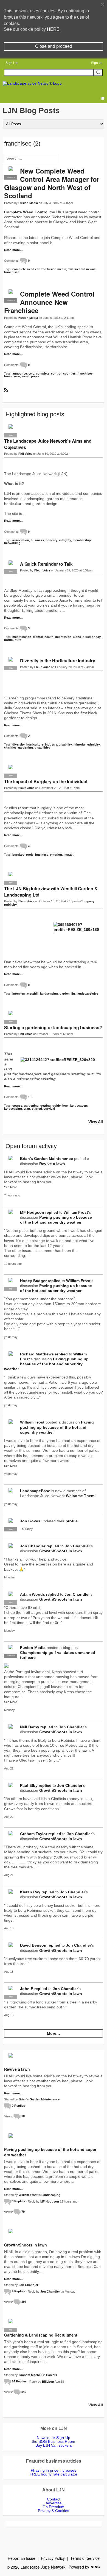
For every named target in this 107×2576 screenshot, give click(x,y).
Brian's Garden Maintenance (47, 1159)
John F (27, 1989)
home (8, 376)
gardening (26, 747)
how (65, 1106)
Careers (52, 2375)
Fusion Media (28, 203)
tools (30, 855)
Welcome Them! (81, 1496)
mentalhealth (22, 637)
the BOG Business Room (54, 2441)
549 (24, 2392)
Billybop (48, 2381)
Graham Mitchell (30, 2375)
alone (77, 637)
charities (10, 747)
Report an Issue (22, 2558)
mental (38, 637)
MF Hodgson (32, 1212)
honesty (51, 540)
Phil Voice (25, 454)
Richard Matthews (37, 1354)
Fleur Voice (42, 570)
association (21, 540)
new (17, 376)
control (56, 373)
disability (65, 744)
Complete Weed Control (26, 212)
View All (96, 1122)
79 (23, 2212)
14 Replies (19, 2381)
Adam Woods (33, 1594)
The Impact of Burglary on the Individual (46, 781)
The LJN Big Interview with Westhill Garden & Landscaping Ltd (51, 892)
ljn (73, 993)
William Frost (76, 1212)
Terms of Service (85, 2558)
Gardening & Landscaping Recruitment (41, 2335)
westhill (33, 993)
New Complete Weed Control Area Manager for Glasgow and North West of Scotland (52, 183)
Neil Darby (30, 1727)
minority (80, 744)
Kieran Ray (30, 1892)
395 (24, 2302)
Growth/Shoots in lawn (61, 1551)
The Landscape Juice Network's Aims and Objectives (48, 444)
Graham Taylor (34, 1834)
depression (63, 637)
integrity (65, 540)
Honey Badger (33, 1281)
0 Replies (18, 2106)
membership (82, 540)
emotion (56, 855)
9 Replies (18, 2291)
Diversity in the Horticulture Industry (58, 661)
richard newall (85, 269)
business (37, 540)
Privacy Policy (53, 2558)
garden (65, 993)
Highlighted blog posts (35, 414)
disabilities (42, 747)
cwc (71, 269)
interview (19, 993)
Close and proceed (54, 46)
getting (46, 1106)
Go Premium (54, 2507)
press (35, 376)
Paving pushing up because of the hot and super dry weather (46, 1364)
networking (12, 543)
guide (57, 1106)
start (27, 1109)
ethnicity (94, 744)
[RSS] (6, 390)
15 (30, 1097)
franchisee (12, 272)
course (17, 1106)
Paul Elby (29, 1785)
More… (54, 2033)
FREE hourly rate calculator (54, 2474)
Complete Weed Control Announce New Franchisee (49, 302)
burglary (18, 855)
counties (69, 373)
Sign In (96, 63)
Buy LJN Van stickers (54, 2445)
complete (43, 373)
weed (26, 376)
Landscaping (51, 2195)
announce (20, 373)
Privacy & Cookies (54, 2511)
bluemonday (92, 637)
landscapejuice (87, 993)
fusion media (57, 269)
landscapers (79, 1106)
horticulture (13, 640)
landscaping (49, 993)
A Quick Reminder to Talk (46, 564)
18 (23, 2116)
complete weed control (29, 269)
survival (49, 1109)
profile (72, 1521)
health (49, 637)
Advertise (54, 2503)
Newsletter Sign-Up (54, 2438)
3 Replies (18, 2201)
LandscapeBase (35, 1491)
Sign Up (12, 63)
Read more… (13, 250)
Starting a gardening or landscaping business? (53, 1027)
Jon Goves (30, 1521)
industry (51, 744)
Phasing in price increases (54, 2470)
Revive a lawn (52, 1164)
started (37, 1109)
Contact (54, 2499)
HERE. (54, 29)
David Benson (33, 1945)
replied (52, 1212)
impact (69, 855)
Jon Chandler (33, 1546)
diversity (19, 744)
